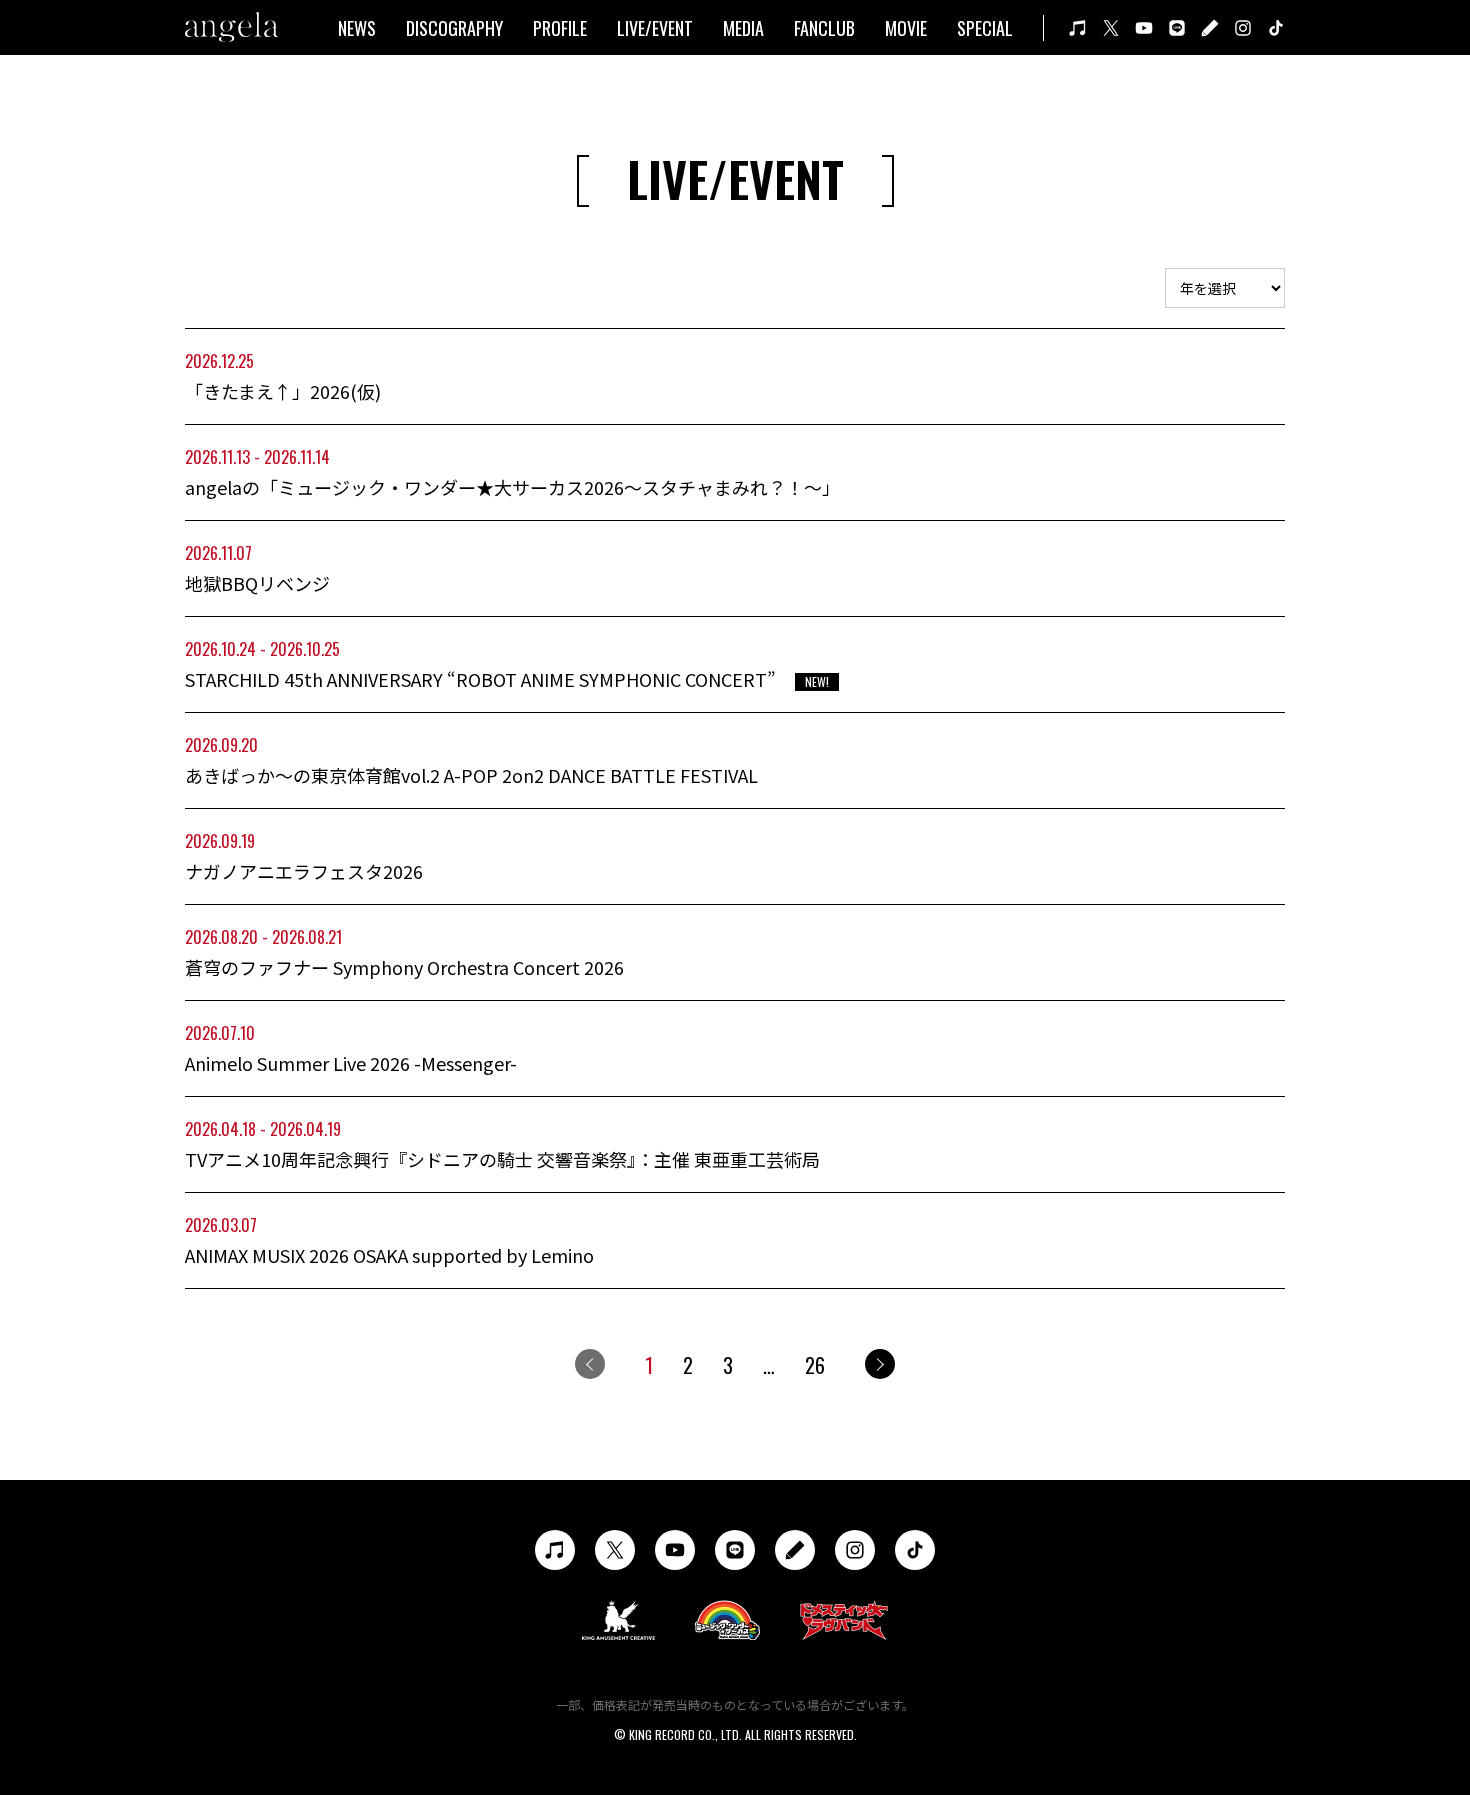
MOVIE (906, 28)
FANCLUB (824, 28)
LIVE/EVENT (655, 28)
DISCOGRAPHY (454, 28)
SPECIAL (985, 28)
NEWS (357, 28)
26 (815, 1365)
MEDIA (743, 28)
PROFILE (560, 28)
